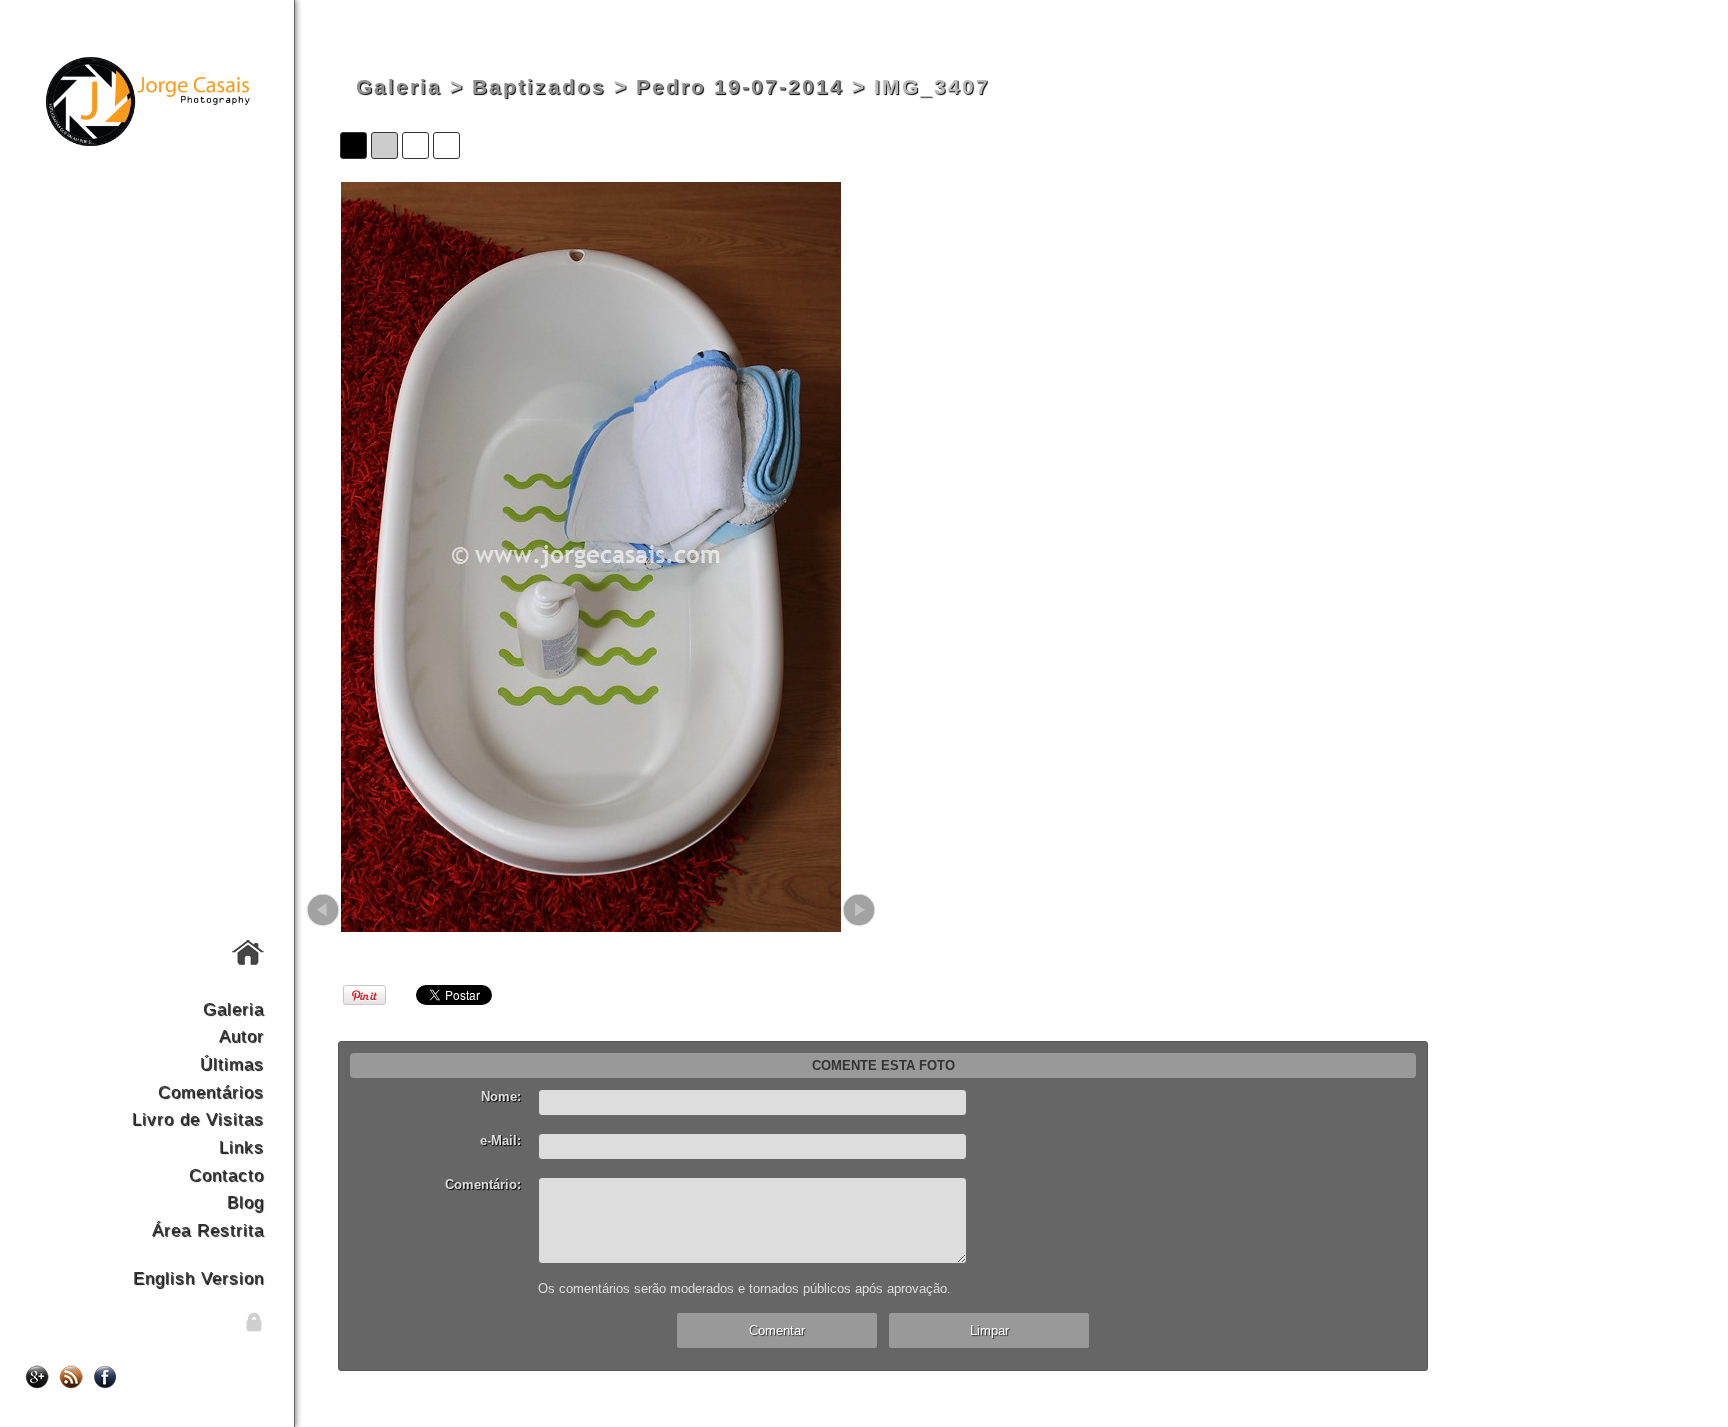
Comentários (211, 1092)
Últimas (232, 1064)
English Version (198, 1278)
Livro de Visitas (198, 1119)
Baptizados (539, 87)
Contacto (226, 1175)
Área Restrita (208, 1230)
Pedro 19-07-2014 (740, 87)
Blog (245, 1202)
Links (241, 1147)
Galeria (233, 1009)
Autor (241, 1036)
